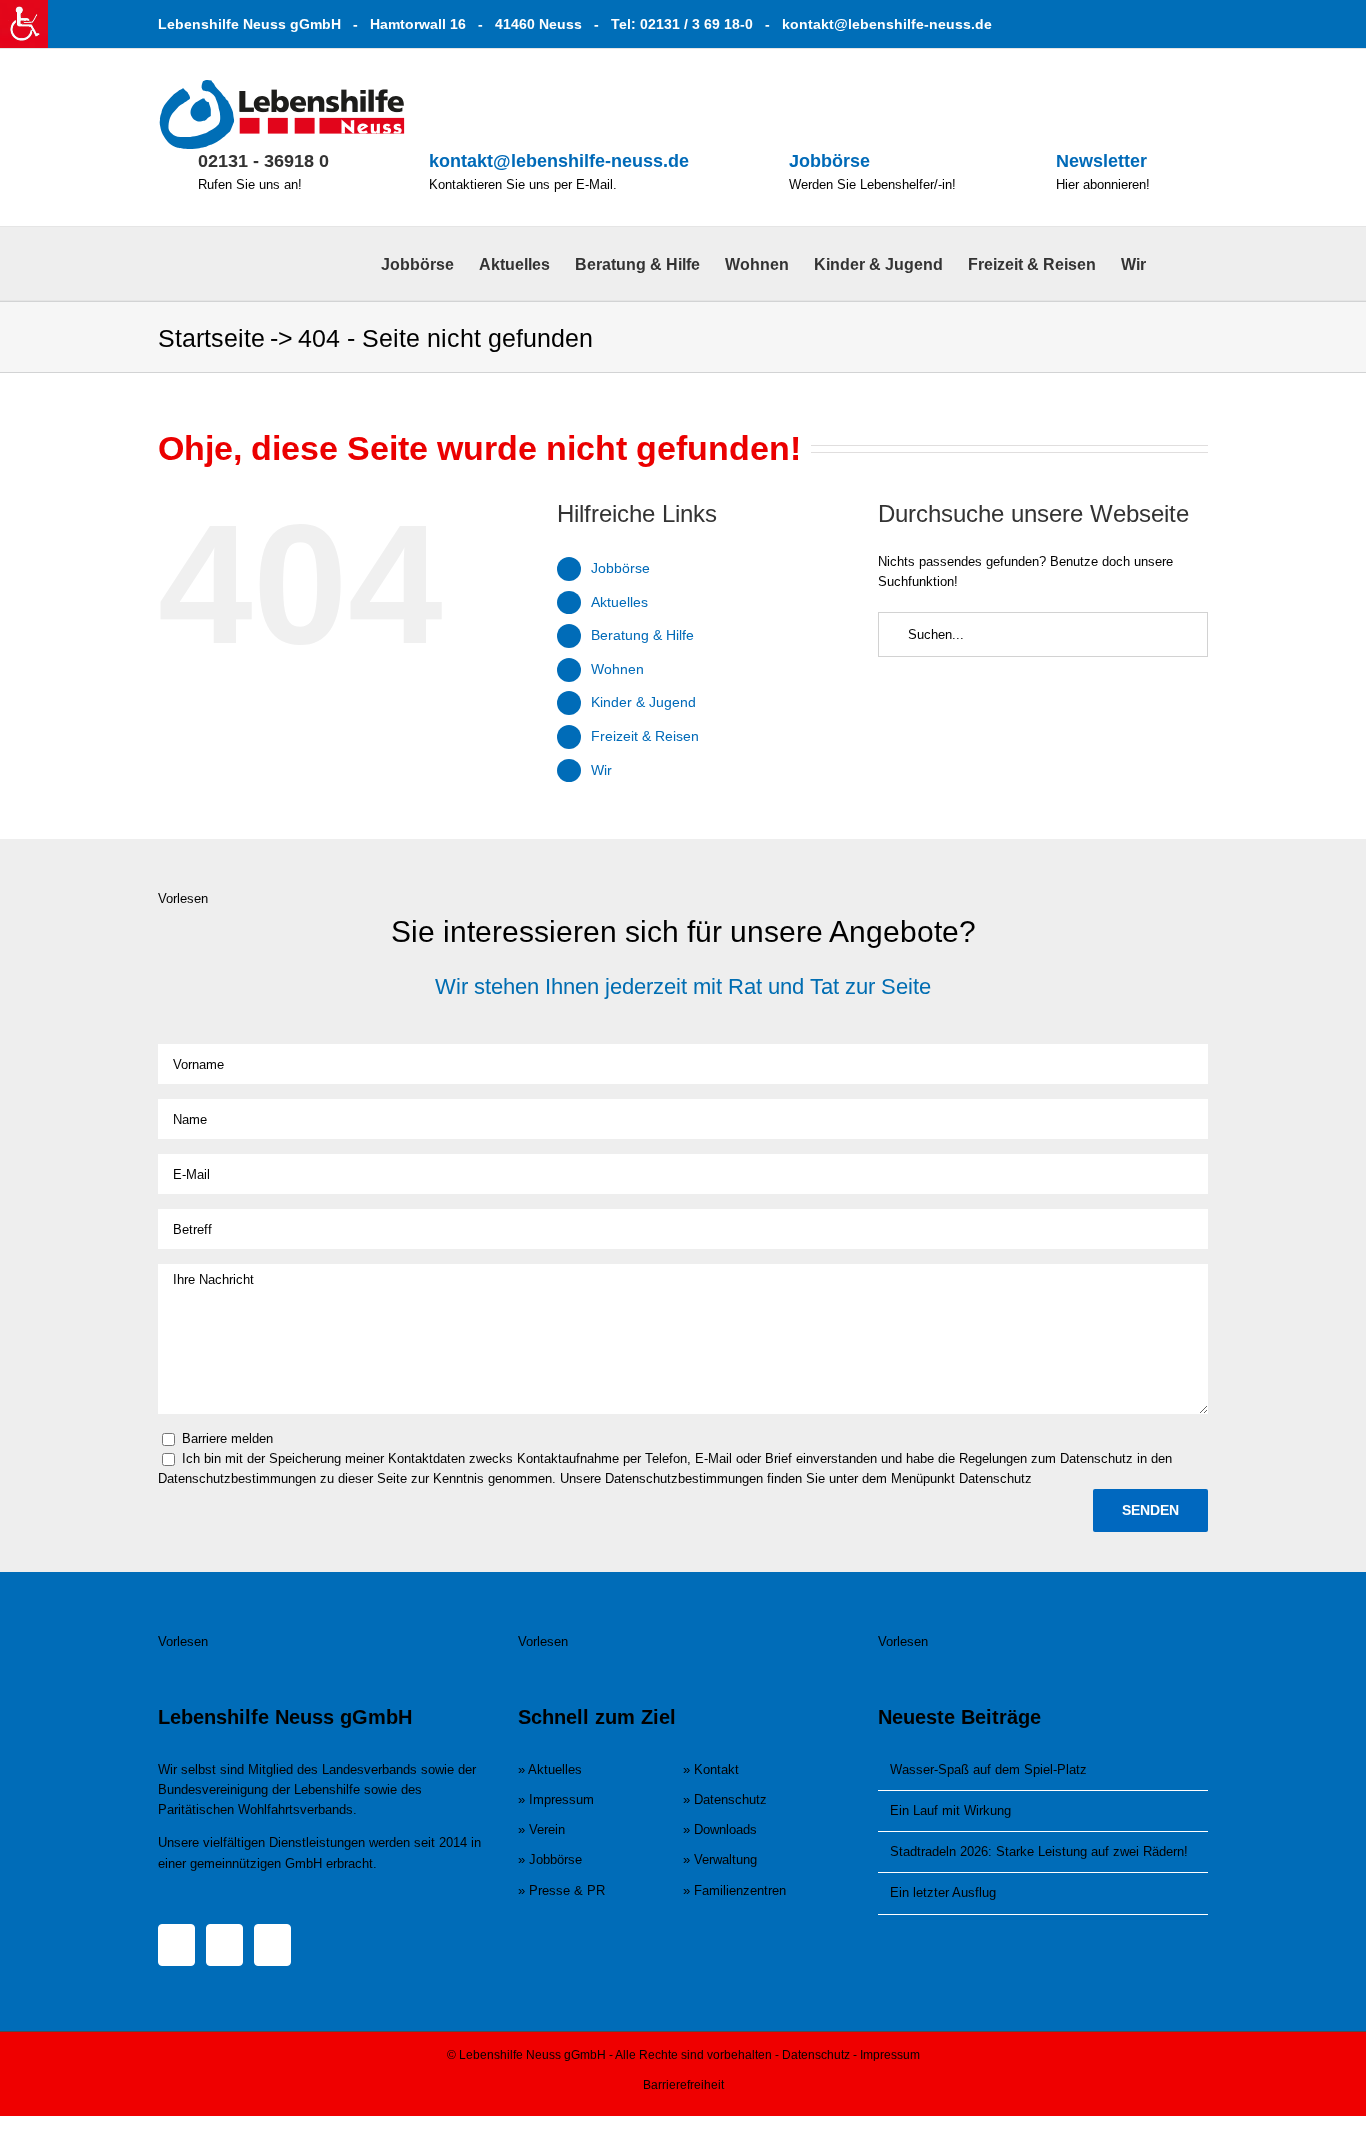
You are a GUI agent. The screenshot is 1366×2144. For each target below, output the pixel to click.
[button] (1177, 263)
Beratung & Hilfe (642, 635)
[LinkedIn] (272, 1945)
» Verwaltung (720, 1859)
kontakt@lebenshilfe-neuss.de (887, 24)
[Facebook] (176, 1945)
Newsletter (1101, 161)
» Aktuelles (550, 1769)
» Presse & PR (561, 1890)
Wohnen (617, 669)
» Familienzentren (734, 1890)
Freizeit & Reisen (645, 736)
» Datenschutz (725, 1799)
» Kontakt (711, 1769)
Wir (601, 770)
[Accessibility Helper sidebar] (24, 24)
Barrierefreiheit (683, 2085)
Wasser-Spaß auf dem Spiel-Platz (988, 1769)
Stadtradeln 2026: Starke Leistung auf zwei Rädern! (1039, 1851)
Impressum (890, 2055)
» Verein (541, 1829)
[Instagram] (224, 1945)
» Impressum (556, 1799)
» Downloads (720, 1829)
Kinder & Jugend (643, 702)
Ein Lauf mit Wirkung (950, 1810)
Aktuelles (619, 602)
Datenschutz (816, 2055)
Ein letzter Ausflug (943, 1892)
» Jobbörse (550, 1859)
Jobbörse (829, 161)
